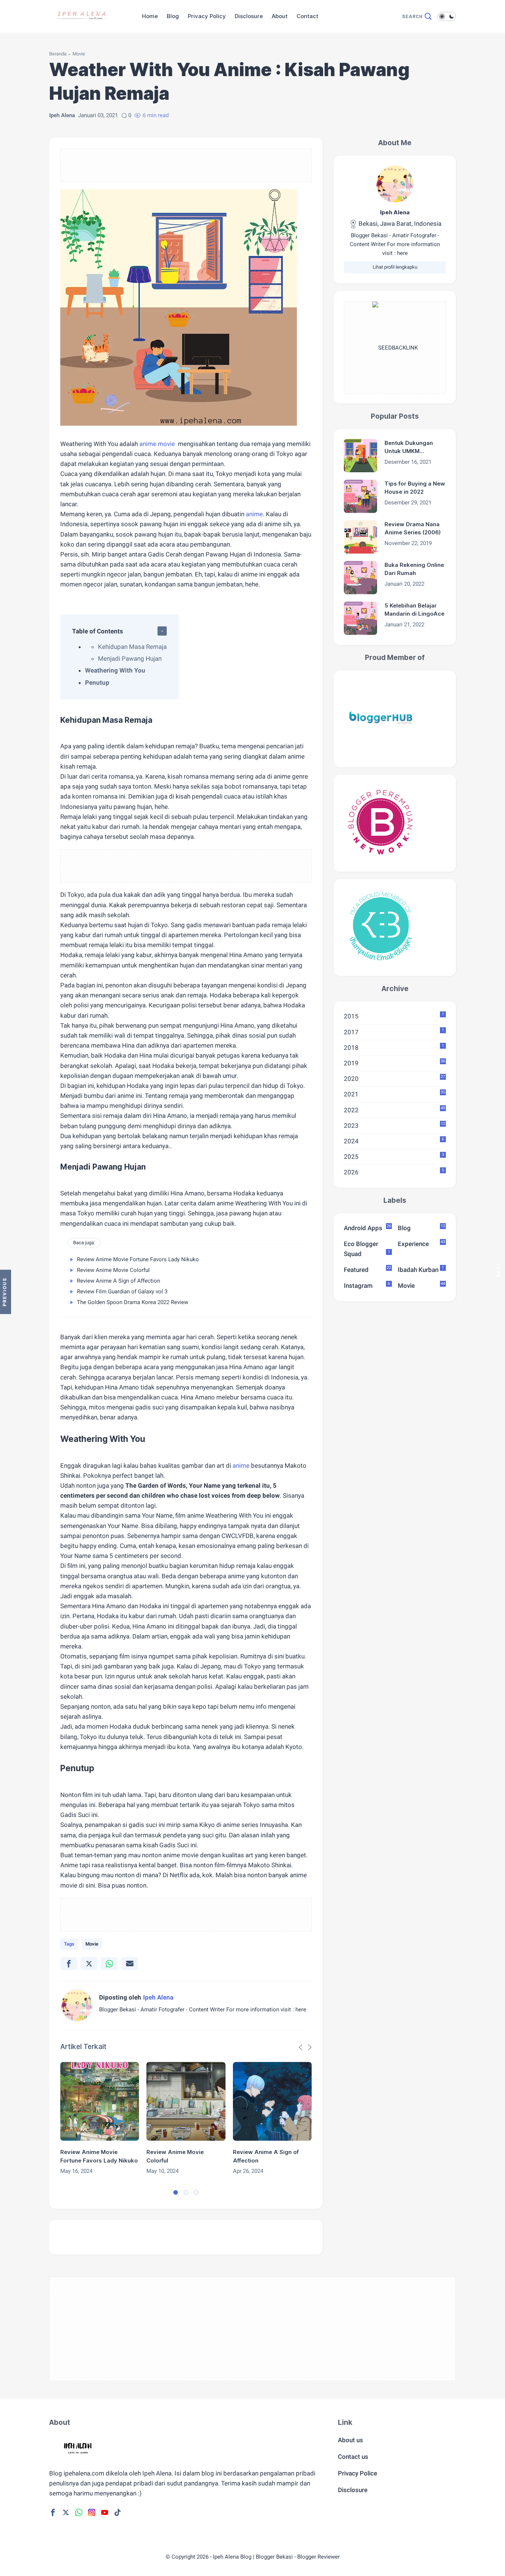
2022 (394, 1110)
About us (350, 2440)
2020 (394, 1078)
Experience (421, 1243)
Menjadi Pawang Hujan (130, 659)
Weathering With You (115, 670)
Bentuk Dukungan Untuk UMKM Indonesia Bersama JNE (411, 448)
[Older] (6, 1292)
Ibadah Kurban (421, 1269)
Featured (367, 1269)
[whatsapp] (109, 1964)
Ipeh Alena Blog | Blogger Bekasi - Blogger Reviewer (276, 2557)
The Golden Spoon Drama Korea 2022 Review (133, 1302)
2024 (394, 1141)
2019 (394, 1063)
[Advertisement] (186, 173)
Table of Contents (98, 631)
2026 (394, 1172)
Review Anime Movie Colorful (113, 1270)
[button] (176, 2192)
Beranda (58, 54)
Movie (79, 54)
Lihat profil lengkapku (395, 267)
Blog (173, 16)
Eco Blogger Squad (367, 1249)
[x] (89, 1964)
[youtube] (105, 2512)
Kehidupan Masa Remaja (132, 647)
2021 (394, 1094)
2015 (394, 1016)
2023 (394, 1125)
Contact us (353, 2457)
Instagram (367, 1286)
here (301, 2010)
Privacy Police (357, 2473)
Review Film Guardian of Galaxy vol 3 (122, 1292)
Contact (307, 16)
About (280, 16)
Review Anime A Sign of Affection (118, 1281)
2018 (394, 1047)
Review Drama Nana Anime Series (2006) (413, 528)
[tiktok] (118, 2512)
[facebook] (69, 1964)
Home (150, 16)
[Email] (130, 1964)
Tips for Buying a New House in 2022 (415, 488)
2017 (394, 1032)
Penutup (97, 683)
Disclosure (249, 16)
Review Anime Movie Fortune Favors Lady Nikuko (138, 1259)
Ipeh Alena (395, 212)
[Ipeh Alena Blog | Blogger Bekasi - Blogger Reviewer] (82, 25)
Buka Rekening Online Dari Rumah (414, 569)
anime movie (157, 444)
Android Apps (367, 1228)
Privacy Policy (207, 16)
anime (254, 514)
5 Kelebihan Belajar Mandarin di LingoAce (414, 610)
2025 (394, 1156)
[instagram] (92, 2512)
